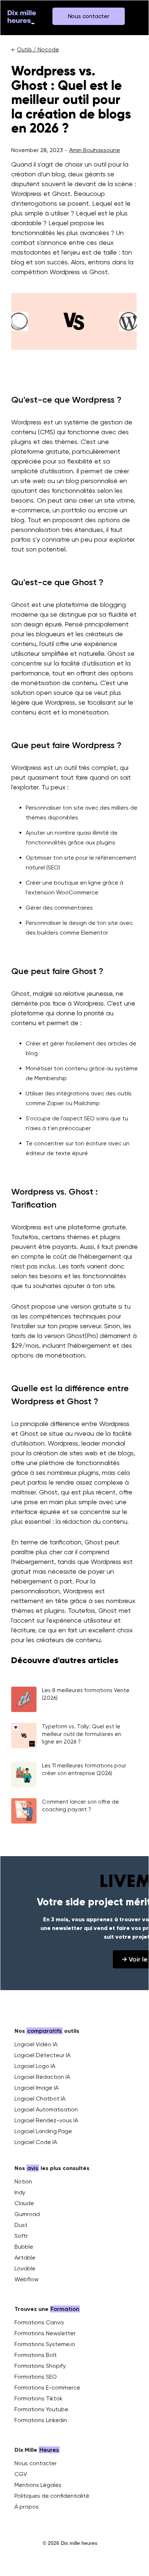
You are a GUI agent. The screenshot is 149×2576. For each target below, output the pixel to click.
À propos (27, 2507)
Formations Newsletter (45, 2333)
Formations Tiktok (39, 2398)
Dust (21, 2225)
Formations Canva (39, 2322)
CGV (21, 2474)
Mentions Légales (38, 2485)
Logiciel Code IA (36, 2142)
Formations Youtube (41, 2409)
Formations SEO (36, 2377)
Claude (24, 2203)
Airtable (25, 2258)
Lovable (25, 2268)
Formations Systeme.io (45, 2344)
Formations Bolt (36, 2355)
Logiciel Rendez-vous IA (46, 2120)
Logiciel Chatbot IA (40, 2099)
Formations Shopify (40, 2366)
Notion (23, 2181)
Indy (20, 2192)
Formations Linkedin (41, 2420)
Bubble (24, 2247)
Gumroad (27, 2214)
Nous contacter (36, 2463)
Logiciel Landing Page (43, 2131)
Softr (21, 2236)
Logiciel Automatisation (46, 2109)
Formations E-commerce (47, 2388)
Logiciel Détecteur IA (42, 2055)
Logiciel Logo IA (35, 2066)
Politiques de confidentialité (52, 2496)
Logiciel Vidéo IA (36, 2044)
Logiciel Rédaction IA (42, 2077)
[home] (22, 16)
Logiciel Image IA (37, 2088)
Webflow (26, 2279)
